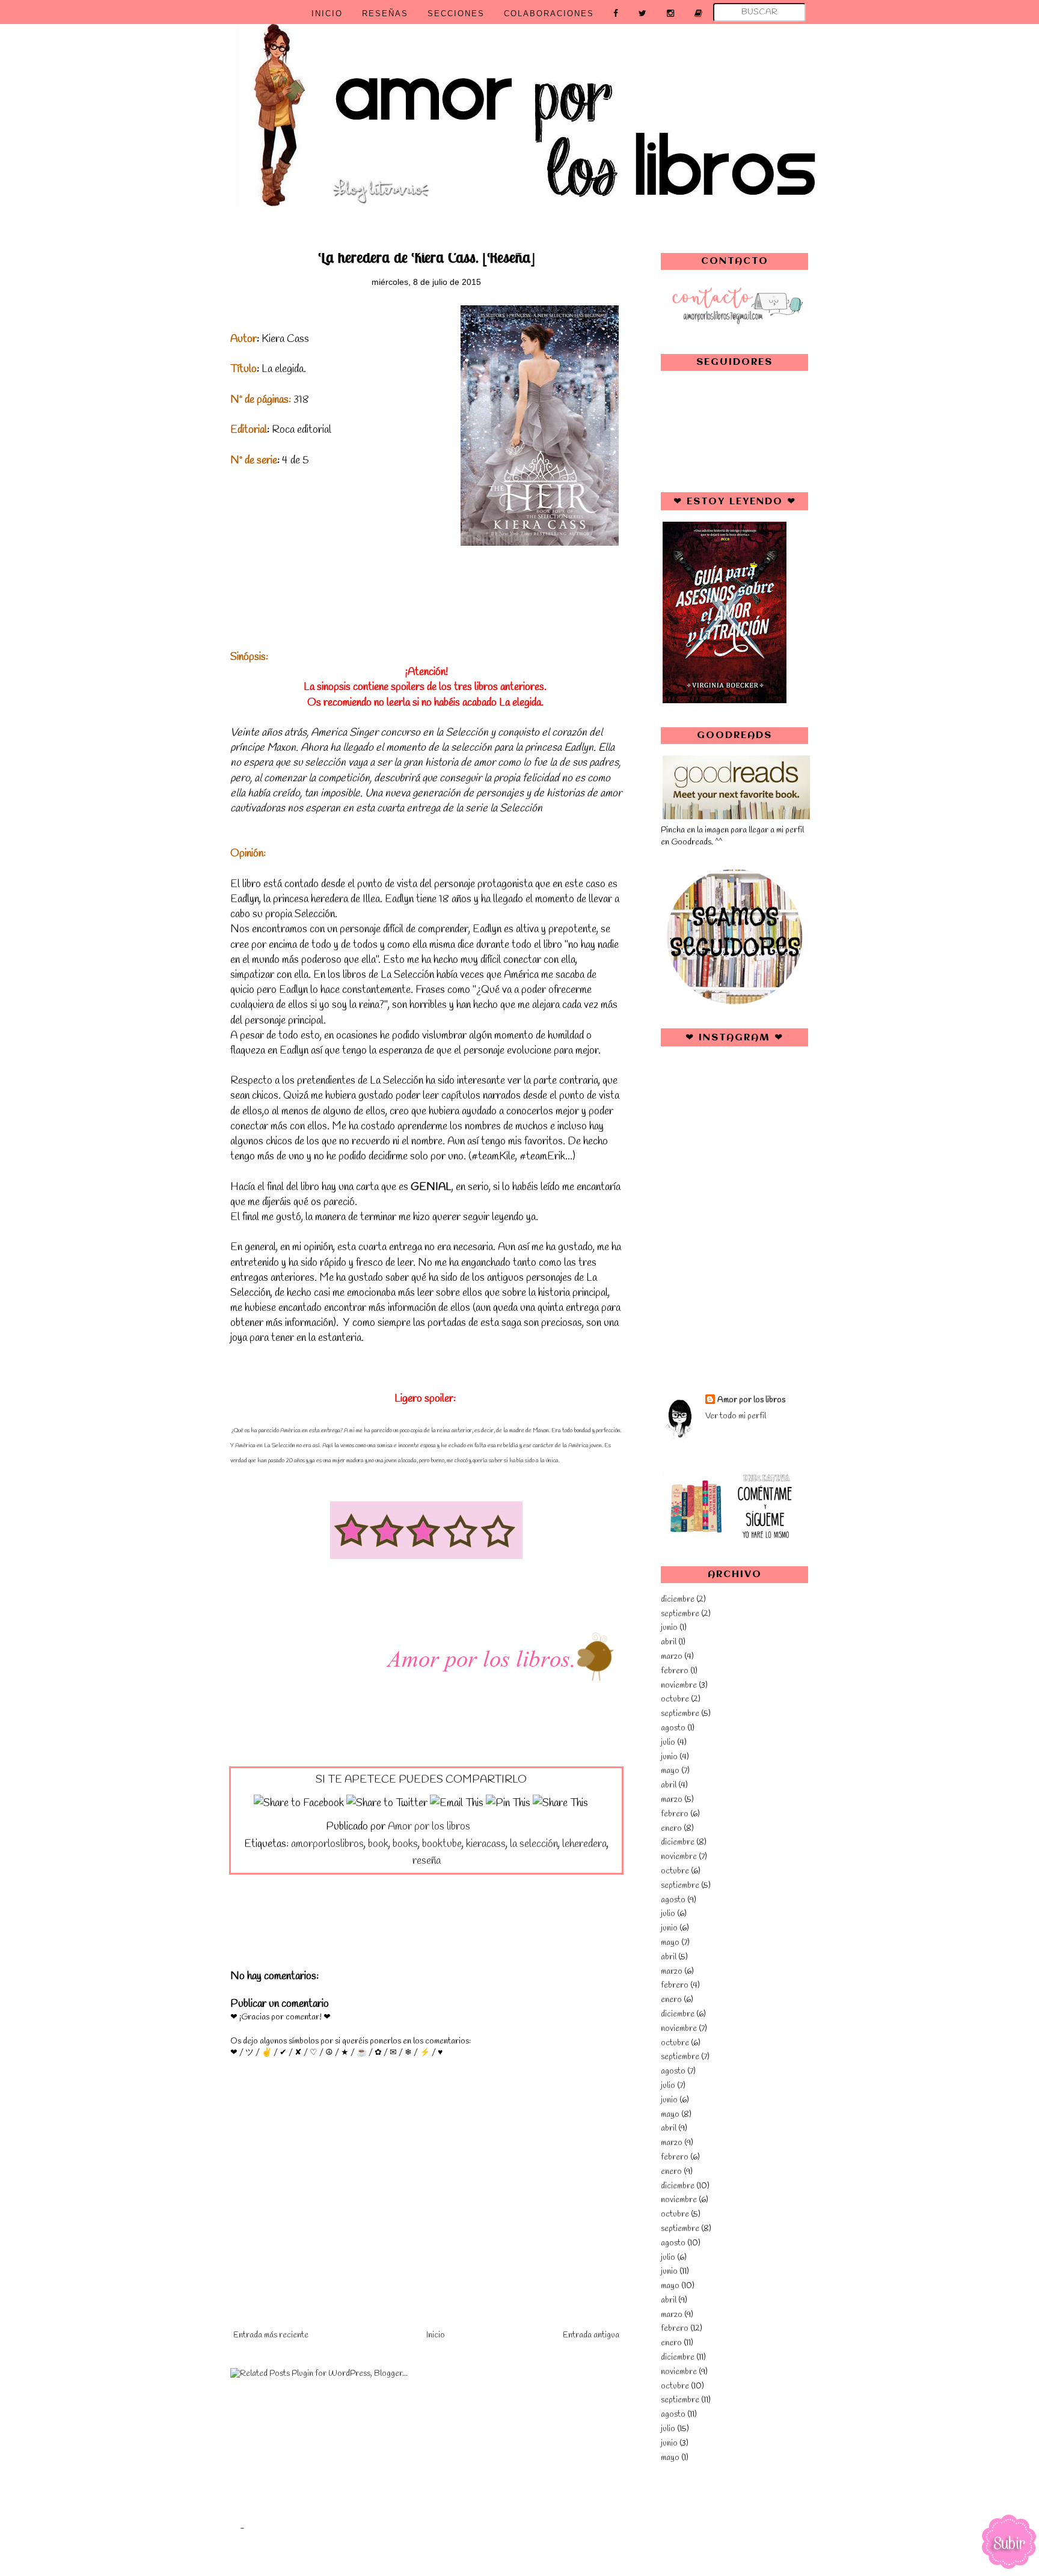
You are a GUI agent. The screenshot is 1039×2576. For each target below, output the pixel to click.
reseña (427, 1861)
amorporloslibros (327, 1844)
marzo (672, 1657)
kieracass (486, 1844)
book (378, 1844)
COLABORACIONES (549, 14)
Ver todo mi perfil (736, 1416)
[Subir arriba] (1009, 2544)
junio (669, 1628)
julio (668, 1743)
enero (671, 1829)
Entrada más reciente (271, 2335)
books (405, 1844)
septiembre (680, 1614)
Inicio (436, 2335)
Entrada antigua (591, 2335)
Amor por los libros (751, 1400)
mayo (670, 1771)
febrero (675, 1671)
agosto (673, 1728)
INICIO (327, 14)
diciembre (678, 1600)
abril (669, 1642)
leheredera (584, 1844)
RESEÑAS (385, 14)
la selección (534, 1844)
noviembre (679, 1686)
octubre (675, 1699)
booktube (442, 1844)
